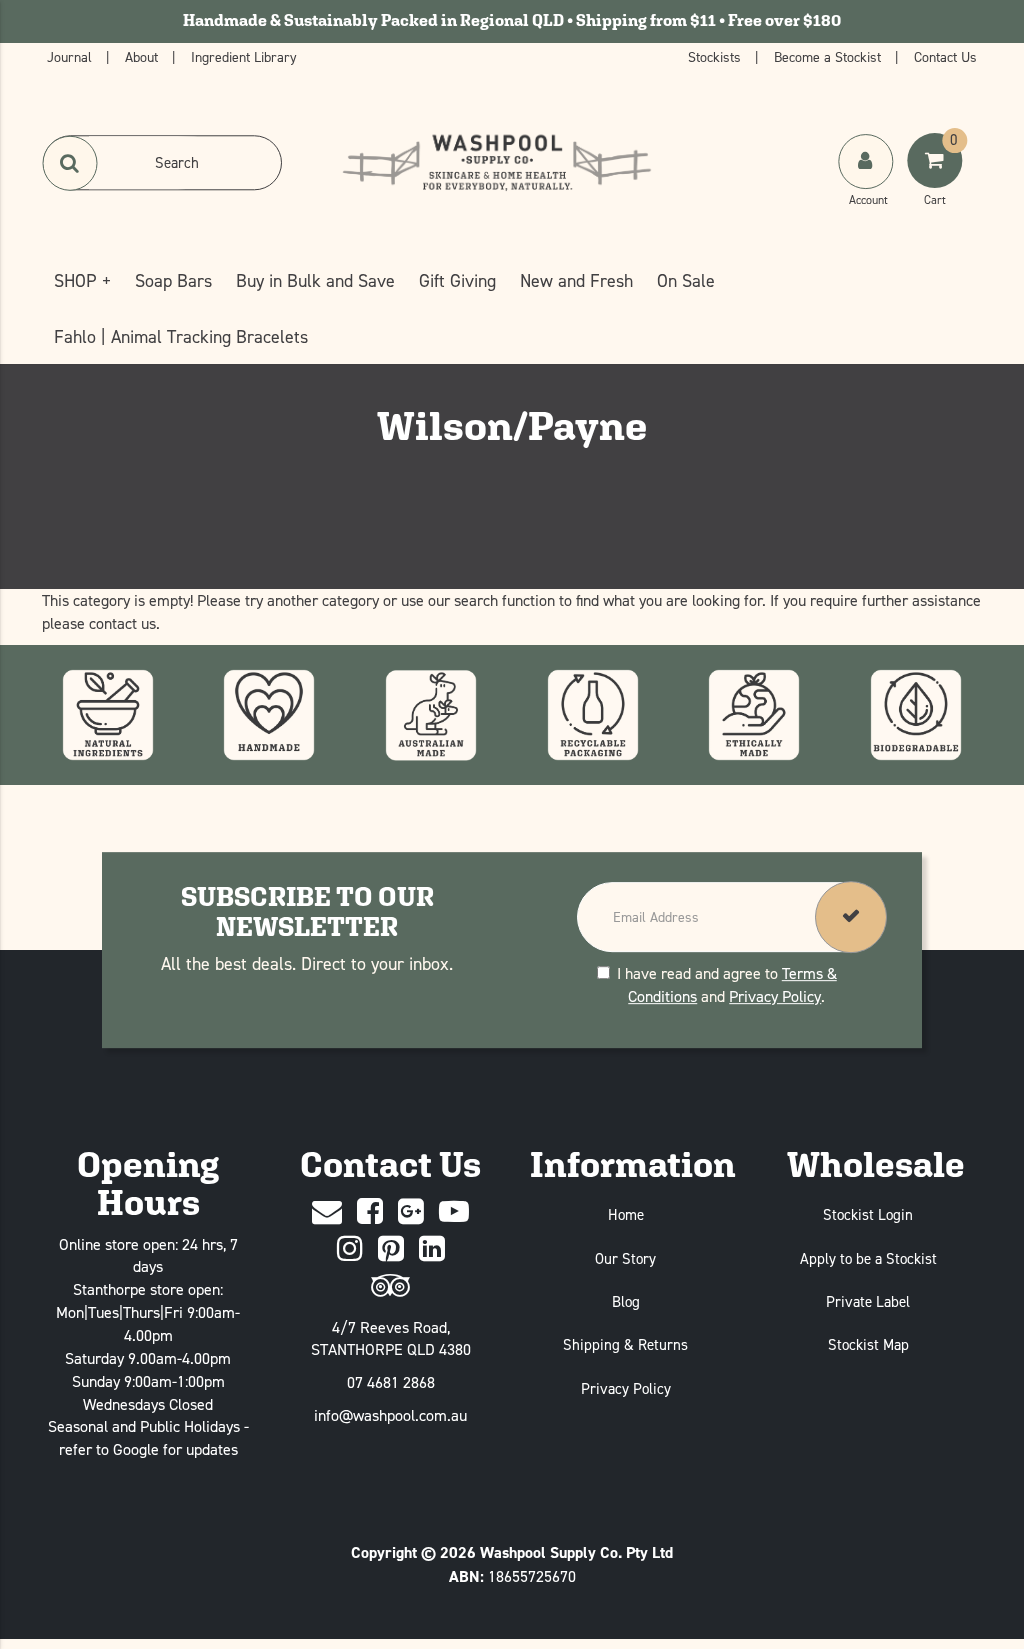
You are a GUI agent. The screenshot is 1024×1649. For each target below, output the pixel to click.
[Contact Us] (327, 1212)
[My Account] (867, 181)
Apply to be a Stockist (868, 1258)
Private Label (868, 1301)
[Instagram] (350, 1249)
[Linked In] (432, 1249)
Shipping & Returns (625, 1344)
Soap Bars (173, 280)
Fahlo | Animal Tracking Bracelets (181, 336)
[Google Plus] (411, 1212)
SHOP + (82, 280)
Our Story (625, 1258)
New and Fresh (576, 280)
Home (626, 1214)
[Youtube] (454, 1212)
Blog (626, 1301)
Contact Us (945, 56)
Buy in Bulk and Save (315, 280)
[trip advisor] (390, 1286)
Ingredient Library (244, 56)
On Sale (686, 280)
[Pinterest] (391, 1249)
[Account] (865, 161)
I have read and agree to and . (727, 984)
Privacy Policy (775, 996)
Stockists (716, 56)
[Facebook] (370, 1212)
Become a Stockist (829, 56)
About (143, 56)
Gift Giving (457, 280)
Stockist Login (868, 1214)
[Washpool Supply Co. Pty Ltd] (496, 161)
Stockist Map (868, 1344)
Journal (71, 56)
